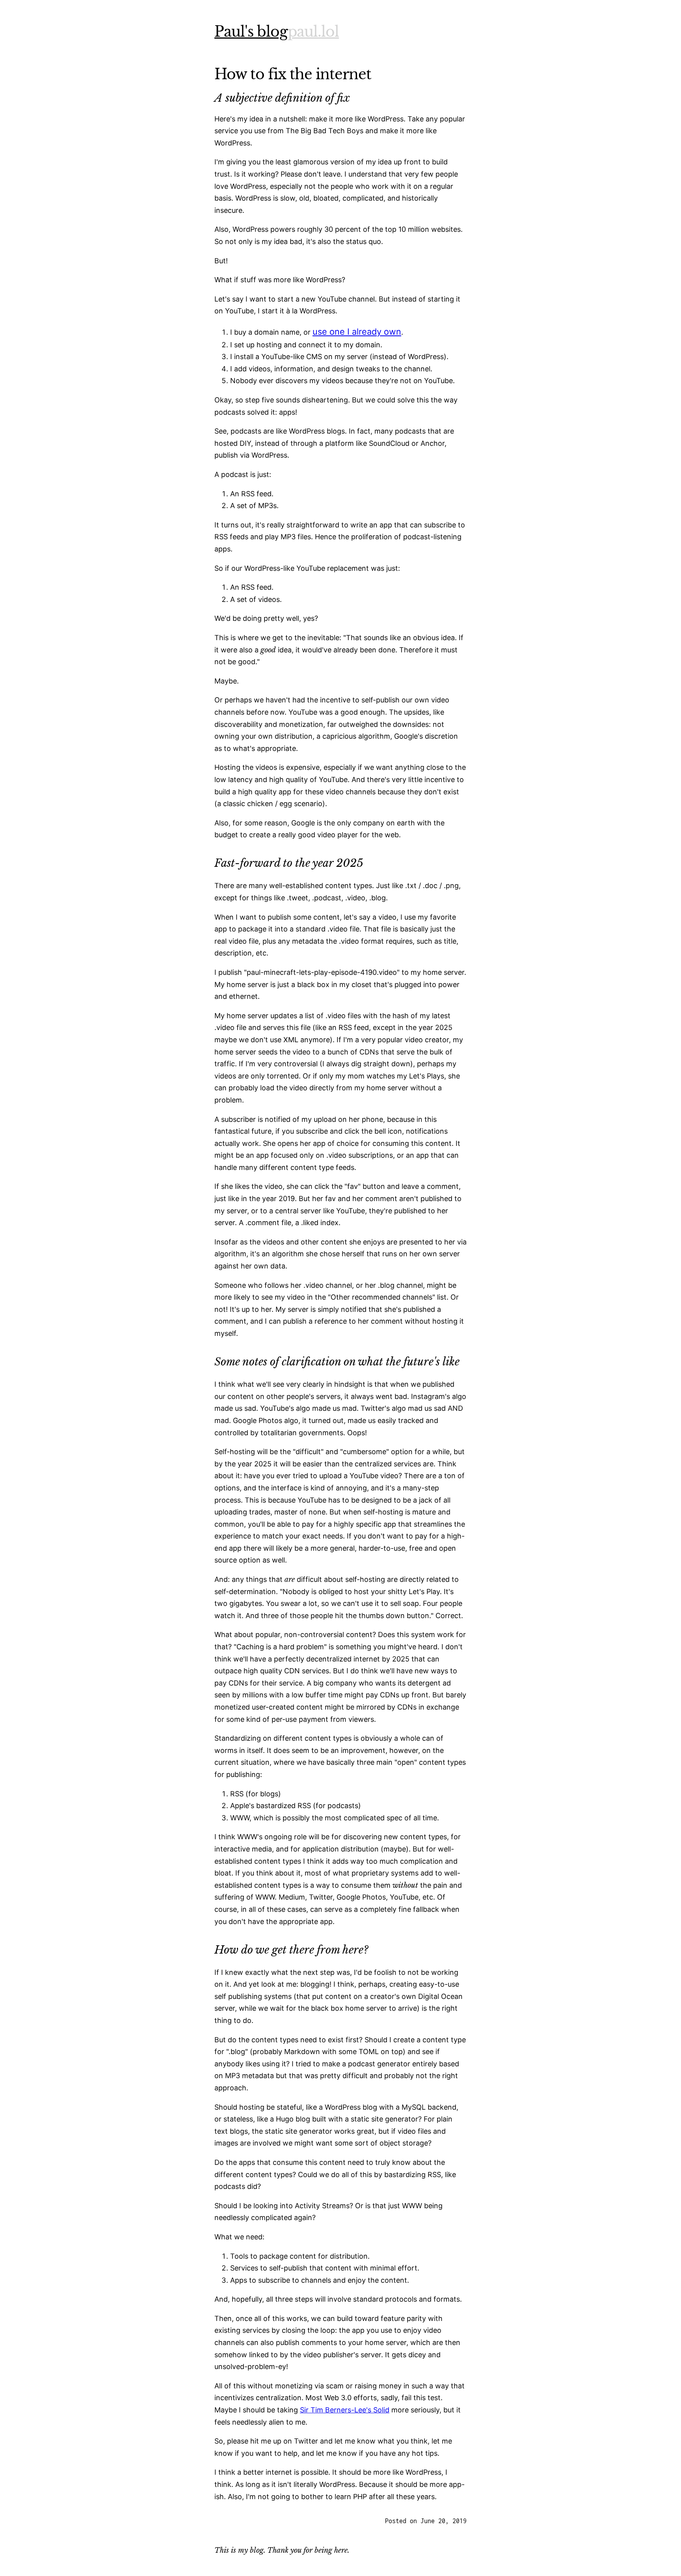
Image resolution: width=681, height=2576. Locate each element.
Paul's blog (251, 32)
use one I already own (357, 332)
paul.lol (313, 32)
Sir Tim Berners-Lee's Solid (345, 2410)
